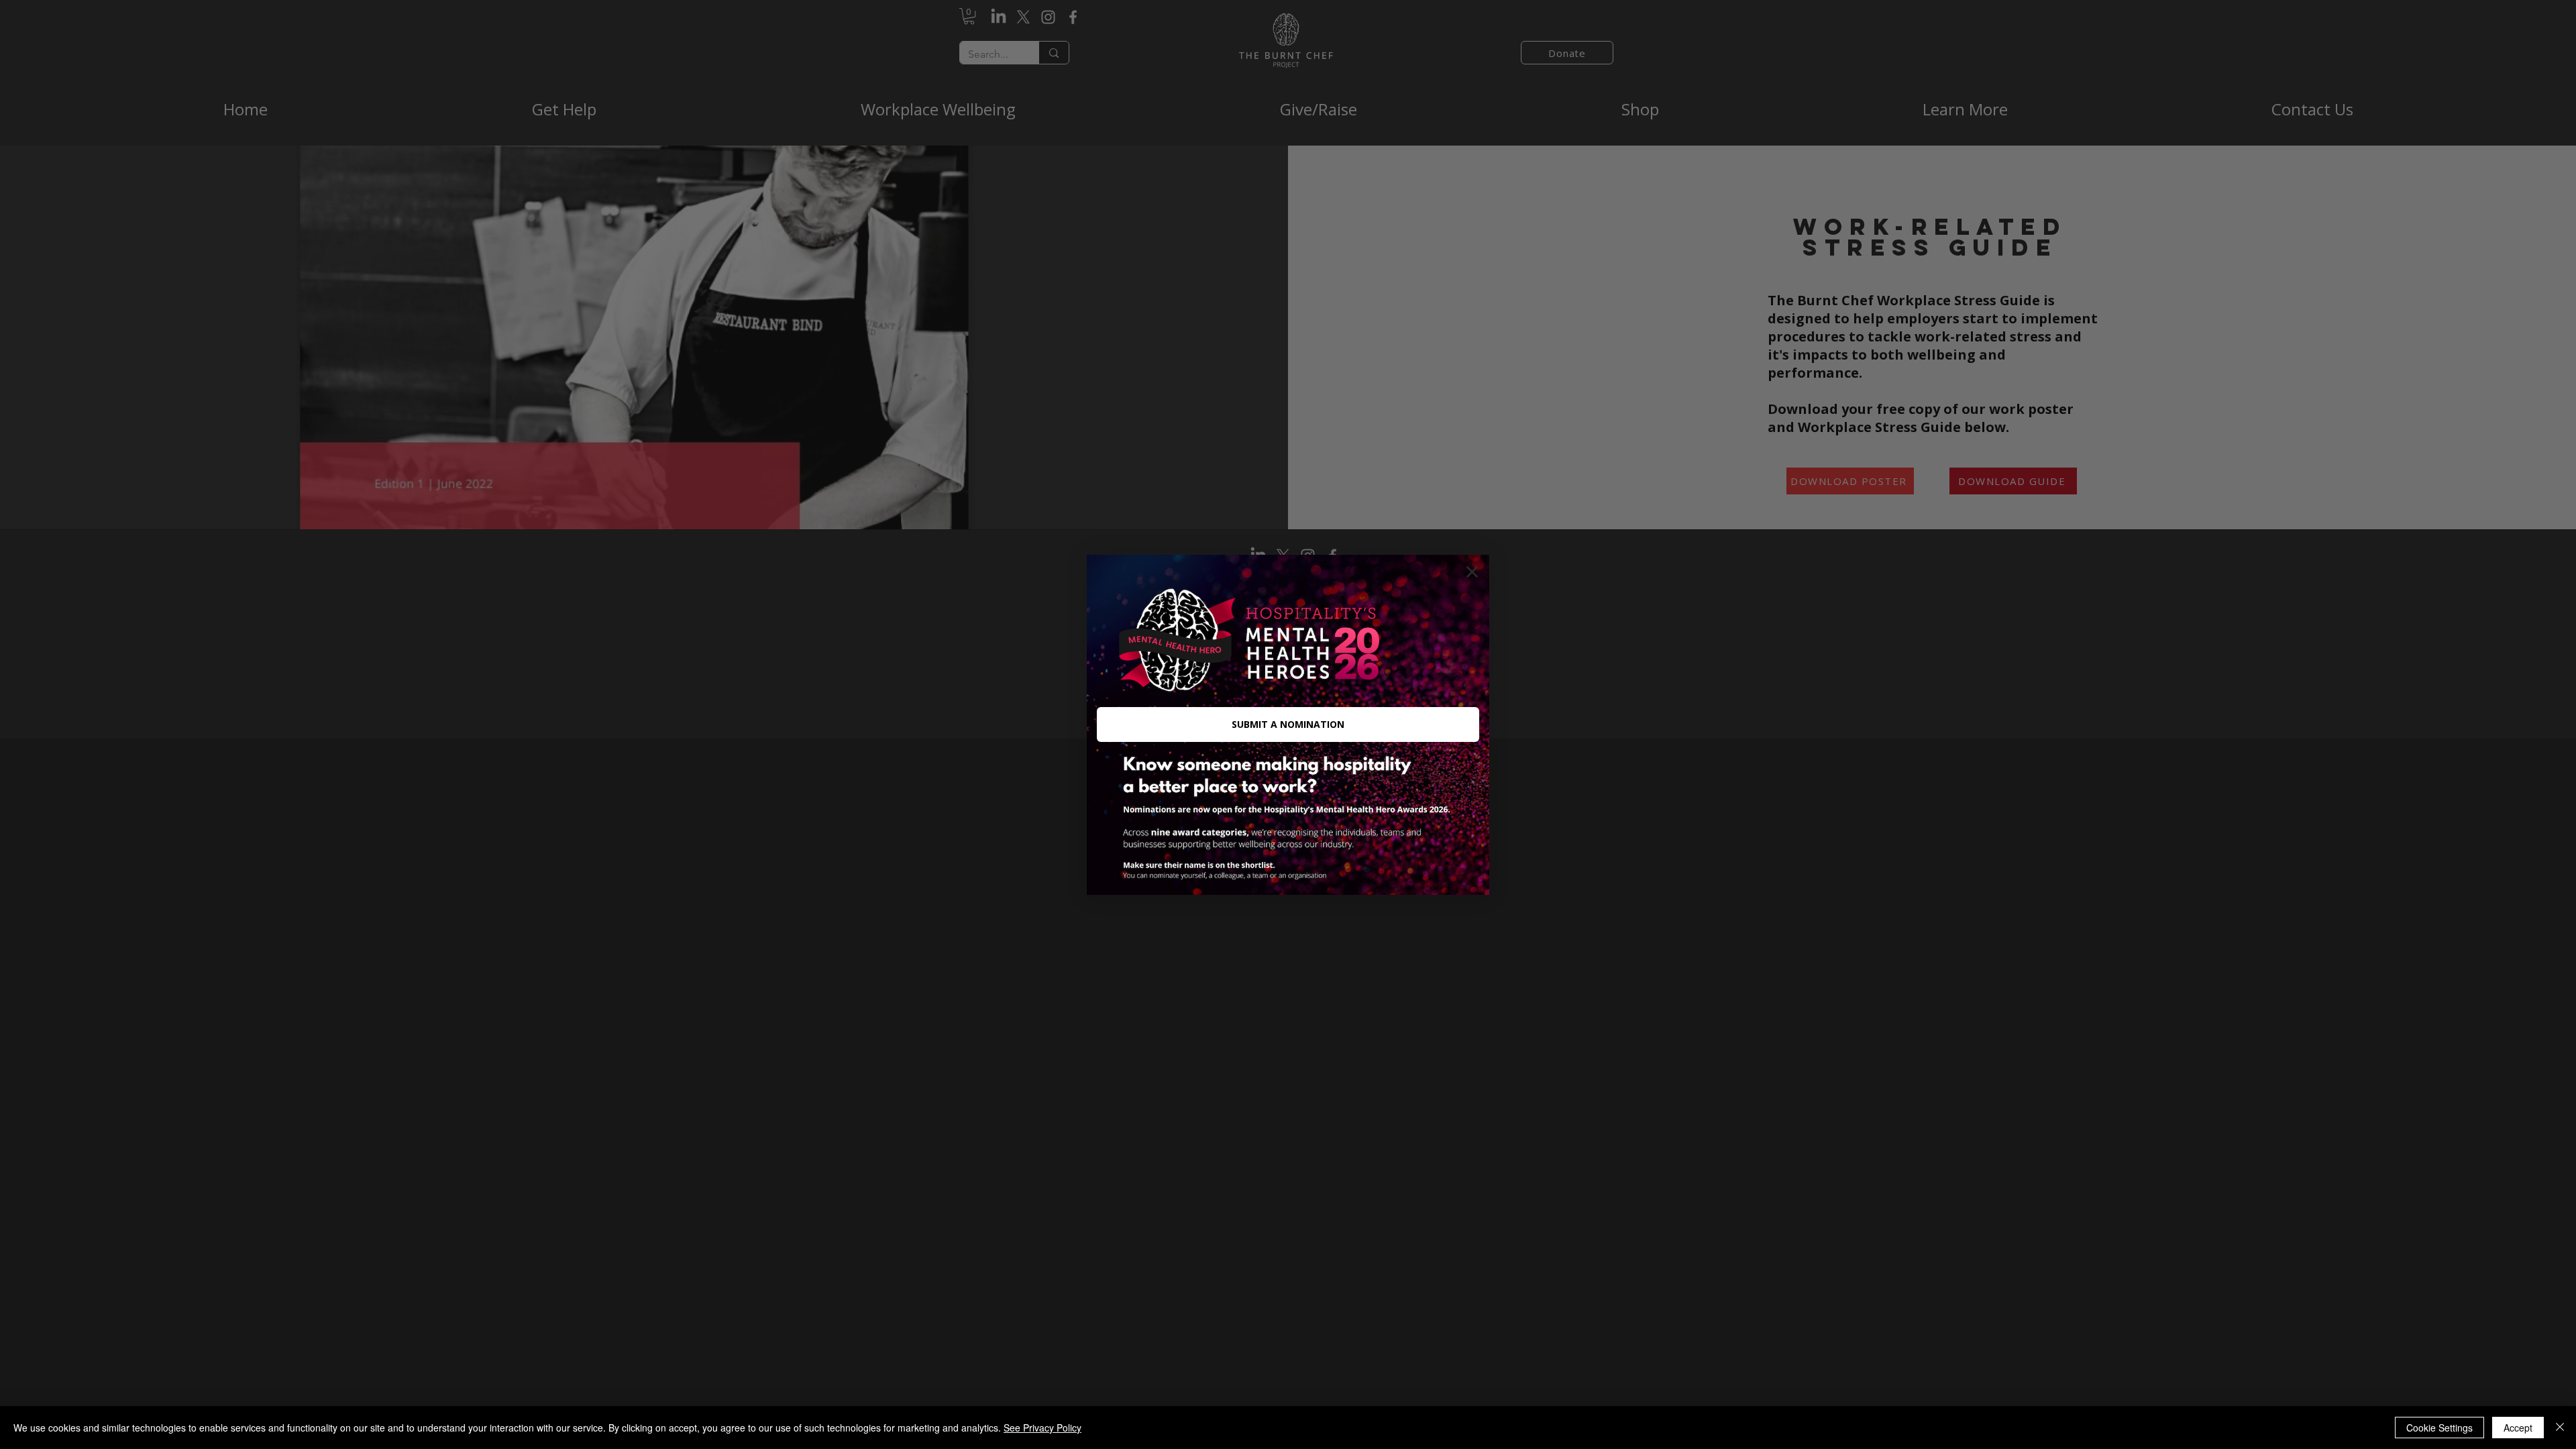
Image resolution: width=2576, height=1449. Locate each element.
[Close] (2560, 1428)
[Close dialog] (1472, 572)
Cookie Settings (2439, 1428)
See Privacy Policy (1042, 1428)
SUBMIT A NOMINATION (1288, 724)
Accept (2518, 1428)
